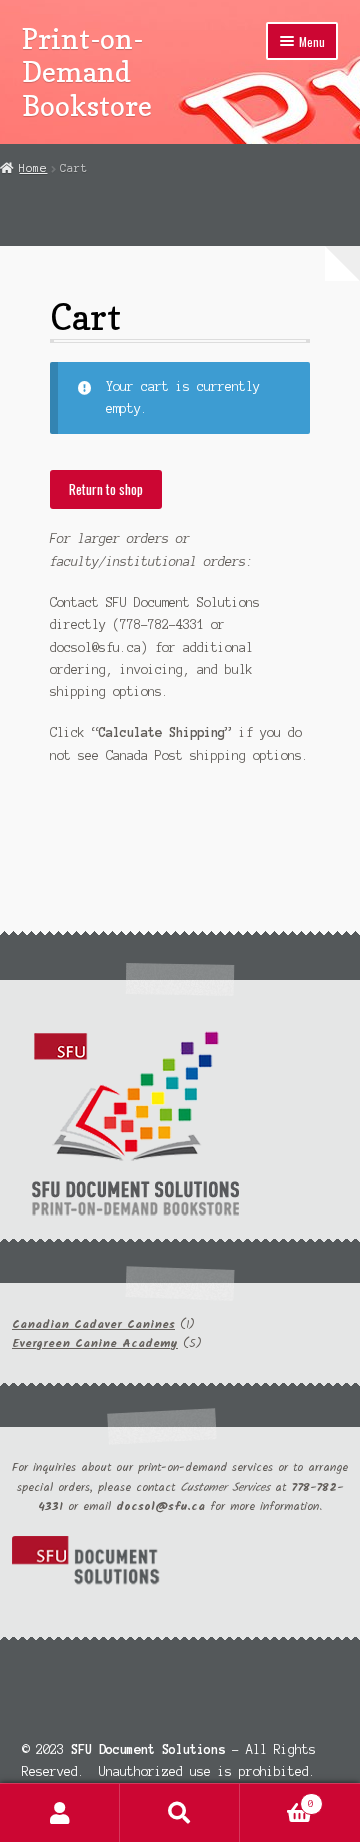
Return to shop (106, 489)
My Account (60, 1813)
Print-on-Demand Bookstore (87, 72)
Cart (277, 1798)
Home (33, 168)
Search (180, 1813)
